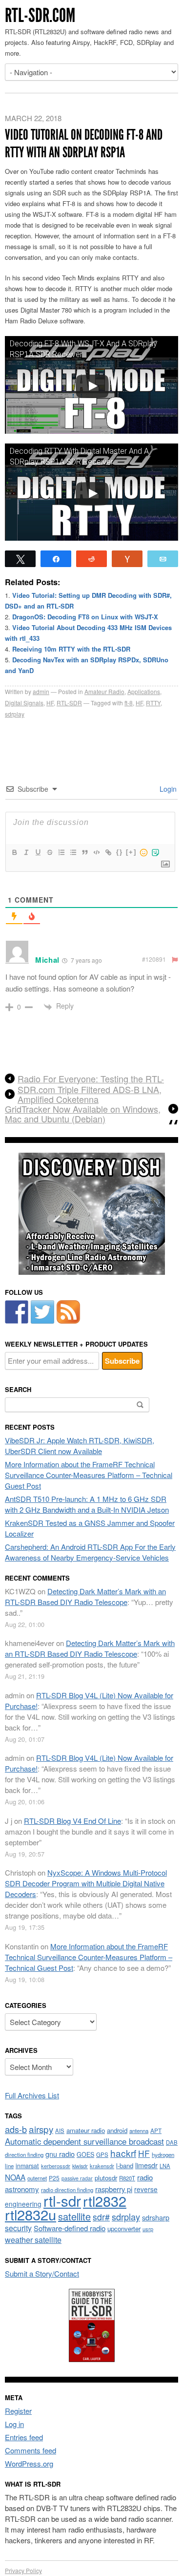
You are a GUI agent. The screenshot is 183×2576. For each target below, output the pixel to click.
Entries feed (24, 2437)
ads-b (16, 2129)
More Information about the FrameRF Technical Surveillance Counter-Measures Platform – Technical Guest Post (89, 1475)
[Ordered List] (61, 852)
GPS (102, 2154)
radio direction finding (67, 2190)
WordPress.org (29, 2463)
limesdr (146, 2165)
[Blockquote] (84, 852)
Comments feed (30, 2450)
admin (41, 691)
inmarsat (27, 2166)
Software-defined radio (70, 2228)
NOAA (15, 2177)
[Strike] (49, 852)
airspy (41, 2129)
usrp (148, 2229)
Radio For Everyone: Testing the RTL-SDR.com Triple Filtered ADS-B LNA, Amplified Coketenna (91, 1089)
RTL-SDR (69, 703)
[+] (131, 852)
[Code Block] (96, 852)
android (117, 2130)
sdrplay (15, 714)
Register (18, 2411)
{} (120, 852)
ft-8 (129, 703)
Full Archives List (32, 2095)
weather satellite (33, 2239)
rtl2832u (30, 2214)
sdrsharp (156, 2217)
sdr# (101, 2217)
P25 (54, 2178)
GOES (85, 2154)
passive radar (77, 2178)
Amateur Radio (104, 691)
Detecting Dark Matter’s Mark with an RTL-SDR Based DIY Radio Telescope (85, 1596)
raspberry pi (114, 2189)
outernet (37, 2178)
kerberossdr (56, 2166)
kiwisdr (80, 2166)
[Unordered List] (73, 852)
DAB (172, 2142)
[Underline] (38, 852)
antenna (139, 2131)
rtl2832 (105, 2201)
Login (167, 789)
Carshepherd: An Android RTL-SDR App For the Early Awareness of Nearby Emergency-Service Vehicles (90, 1552)
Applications (144, 691)
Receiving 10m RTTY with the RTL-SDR (71, 649)
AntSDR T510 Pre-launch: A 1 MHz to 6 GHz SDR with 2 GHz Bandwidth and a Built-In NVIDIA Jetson (87, 1504)
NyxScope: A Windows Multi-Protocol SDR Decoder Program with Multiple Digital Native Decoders (86, 1883)
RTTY (153, 703)
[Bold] (14, 852)
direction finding (24, 2154)
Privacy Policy (23, 2570)
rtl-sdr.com (40, 15)
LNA (165, 2166)
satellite (74, 2216)
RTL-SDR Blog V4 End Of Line (72, 1821)
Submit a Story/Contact (42, 2273)
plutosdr (106, 2178)
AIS (60, 2131)
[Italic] (26, 852)
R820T (127, 2178)
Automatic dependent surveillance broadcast (84, 2141)
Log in (14, 2424)
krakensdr (102, 2166)
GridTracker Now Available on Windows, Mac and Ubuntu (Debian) (83, 1114)
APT (156, 2130)
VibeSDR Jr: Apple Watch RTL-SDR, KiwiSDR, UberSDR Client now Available (80, 1446)
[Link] (108, 852)
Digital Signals (24, 703)
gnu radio (60, 2154)
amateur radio (86, 2130)
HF (50, 703)
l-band (125, 2165)
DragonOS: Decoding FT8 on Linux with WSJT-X (85, 617)
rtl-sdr (62, 2200)
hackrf (123, 2153)
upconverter (124, 2228)
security (18, 2228)
